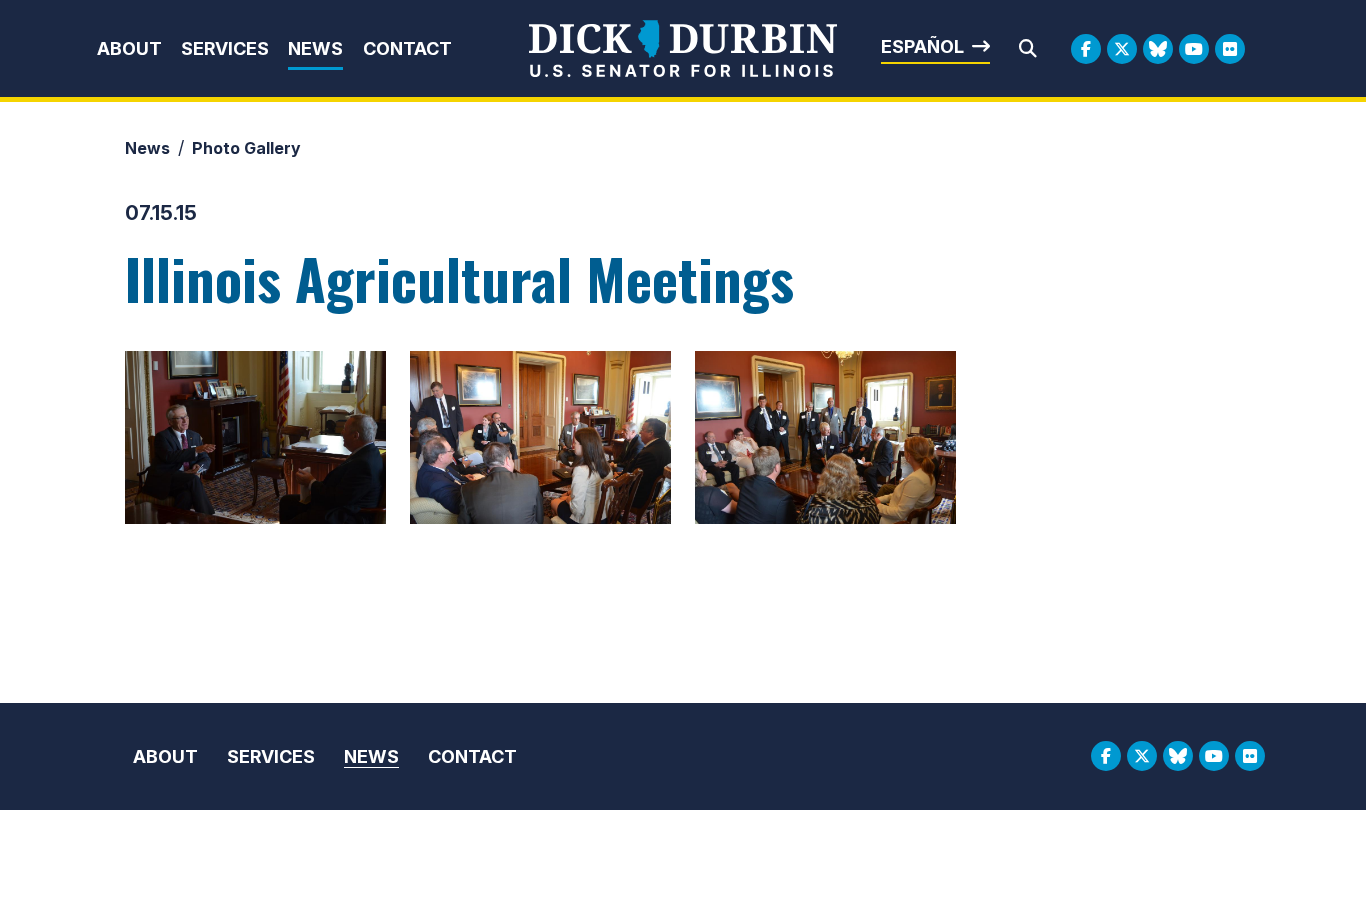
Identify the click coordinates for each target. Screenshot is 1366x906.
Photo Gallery (246, 148)
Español (922, 46)
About (129, 48)
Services (225, 48)
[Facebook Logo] (1086, 49)
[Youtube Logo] (1194, 49)
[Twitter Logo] (1122, 49)
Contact (407, 48)
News (315, 48)
